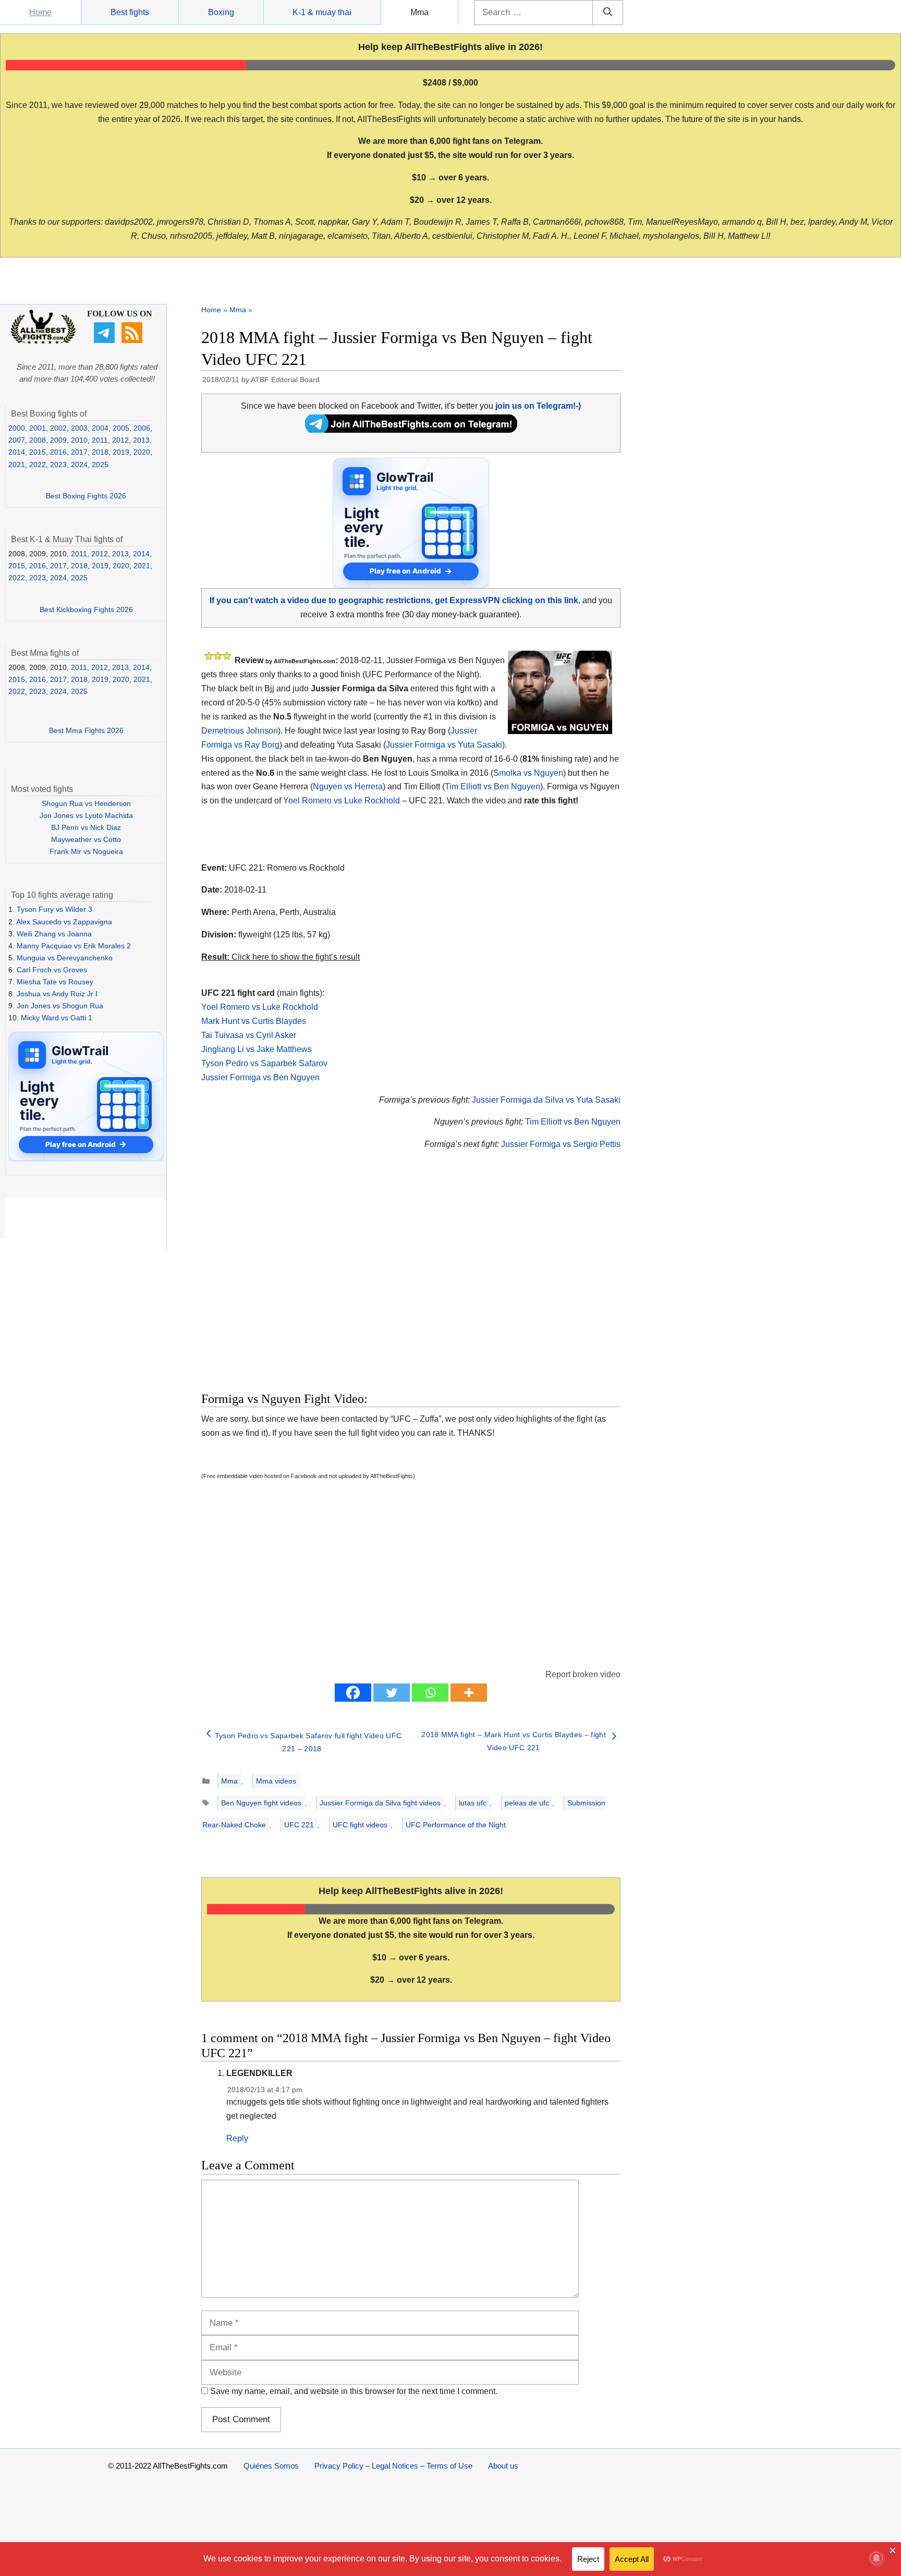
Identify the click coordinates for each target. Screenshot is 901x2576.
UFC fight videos (360, 1825)
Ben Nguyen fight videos (261, 1803)
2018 (100, 452)
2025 (100, 465)
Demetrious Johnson (240, 731)
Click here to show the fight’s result (281, 957)
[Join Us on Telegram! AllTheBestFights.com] (411, 430)
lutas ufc (473, 1803)
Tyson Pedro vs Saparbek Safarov (264, 1063)
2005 (121, 428)
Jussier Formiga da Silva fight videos (380, 1803)
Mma (419, 12)
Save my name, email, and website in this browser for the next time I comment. (354, 2391)
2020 (142, 452)
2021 (17, 465)
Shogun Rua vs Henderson (86, 803)
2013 (141, 440)
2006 (142, 428)
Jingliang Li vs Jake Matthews (257, 1049)
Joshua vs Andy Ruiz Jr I (57, 994)
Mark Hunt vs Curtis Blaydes (254, 1021)
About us (503, 2466)
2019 (121, 452)
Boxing (221, 12)
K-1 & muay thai (322, 12)
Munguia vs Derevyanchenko (65, 958)
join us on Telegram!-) (538, 406)
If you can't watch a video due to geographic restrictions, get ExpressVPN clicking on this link (394, 600)
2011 (100, 440)
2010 (79, 440)
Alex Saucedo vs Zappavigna (64, 922)
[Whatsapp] (430, 1693)
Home (40, 12)
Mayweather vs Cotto (86, 839)
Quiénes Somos (271, 2466)
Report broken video (583, 1674)
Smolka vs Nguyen (528, 773)
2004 (100, 428)
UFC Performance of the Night (456, 1825)
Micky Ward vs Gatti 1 (57, 1018)
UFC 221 (299, 1825)
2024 (79, 465)
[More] (469, 1693)
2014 (17, 452)
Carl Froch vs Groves (52, 970)
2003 (79, 428)
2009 (58, 440)
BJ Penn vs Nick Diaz (86, 827)
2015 (38, 452)
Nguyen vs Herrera (348, 786)
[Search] (608, 13)
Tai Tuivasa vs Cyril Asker (249, 1035)
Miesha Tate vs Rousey (55, 982)
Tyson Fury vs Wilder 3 (54, 909)
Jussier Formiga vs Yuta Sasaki (444, 745)
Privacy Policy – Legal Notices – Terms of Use (393, 2466)
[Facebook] (353, 1693)
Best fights (130, 12)
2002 (58, 428)
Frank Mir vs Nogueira (86, 851)
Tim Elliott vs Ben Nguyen (492, 786)
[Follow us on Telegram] (106, 340)
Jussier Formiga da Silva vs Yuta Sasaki (546, 1100)
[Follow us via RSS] (133, 340)
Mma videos (276, 1781)
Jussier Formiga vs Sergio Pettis (561, 1144)
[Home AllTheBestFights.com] (43, 341)
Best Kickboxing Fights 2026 (86, 609)
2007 (17, 440)
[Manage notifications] (876, 2558)
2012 (120, 440)
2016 (58, 452)
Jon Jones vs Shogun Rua (60, 1006)
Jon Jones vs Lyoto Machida (86, 815)
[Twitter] (392, 1693)
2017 (79, 452)
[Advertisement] (337, 1283)
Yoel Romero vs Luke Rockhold (342, 801)
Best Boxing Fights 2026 (86, 496)
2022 (38, 465)
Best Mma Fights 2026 (86, 730)
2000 (17, 428)
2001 (38, 428)
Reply (237, 2138)
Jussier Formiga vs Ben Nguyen (260, 1077)
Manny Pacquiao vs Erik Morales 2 (74, 946)
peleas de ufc (527, 1803)
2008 (38, 440)
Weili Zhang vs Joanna (54, 934)
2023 (58, 465)
